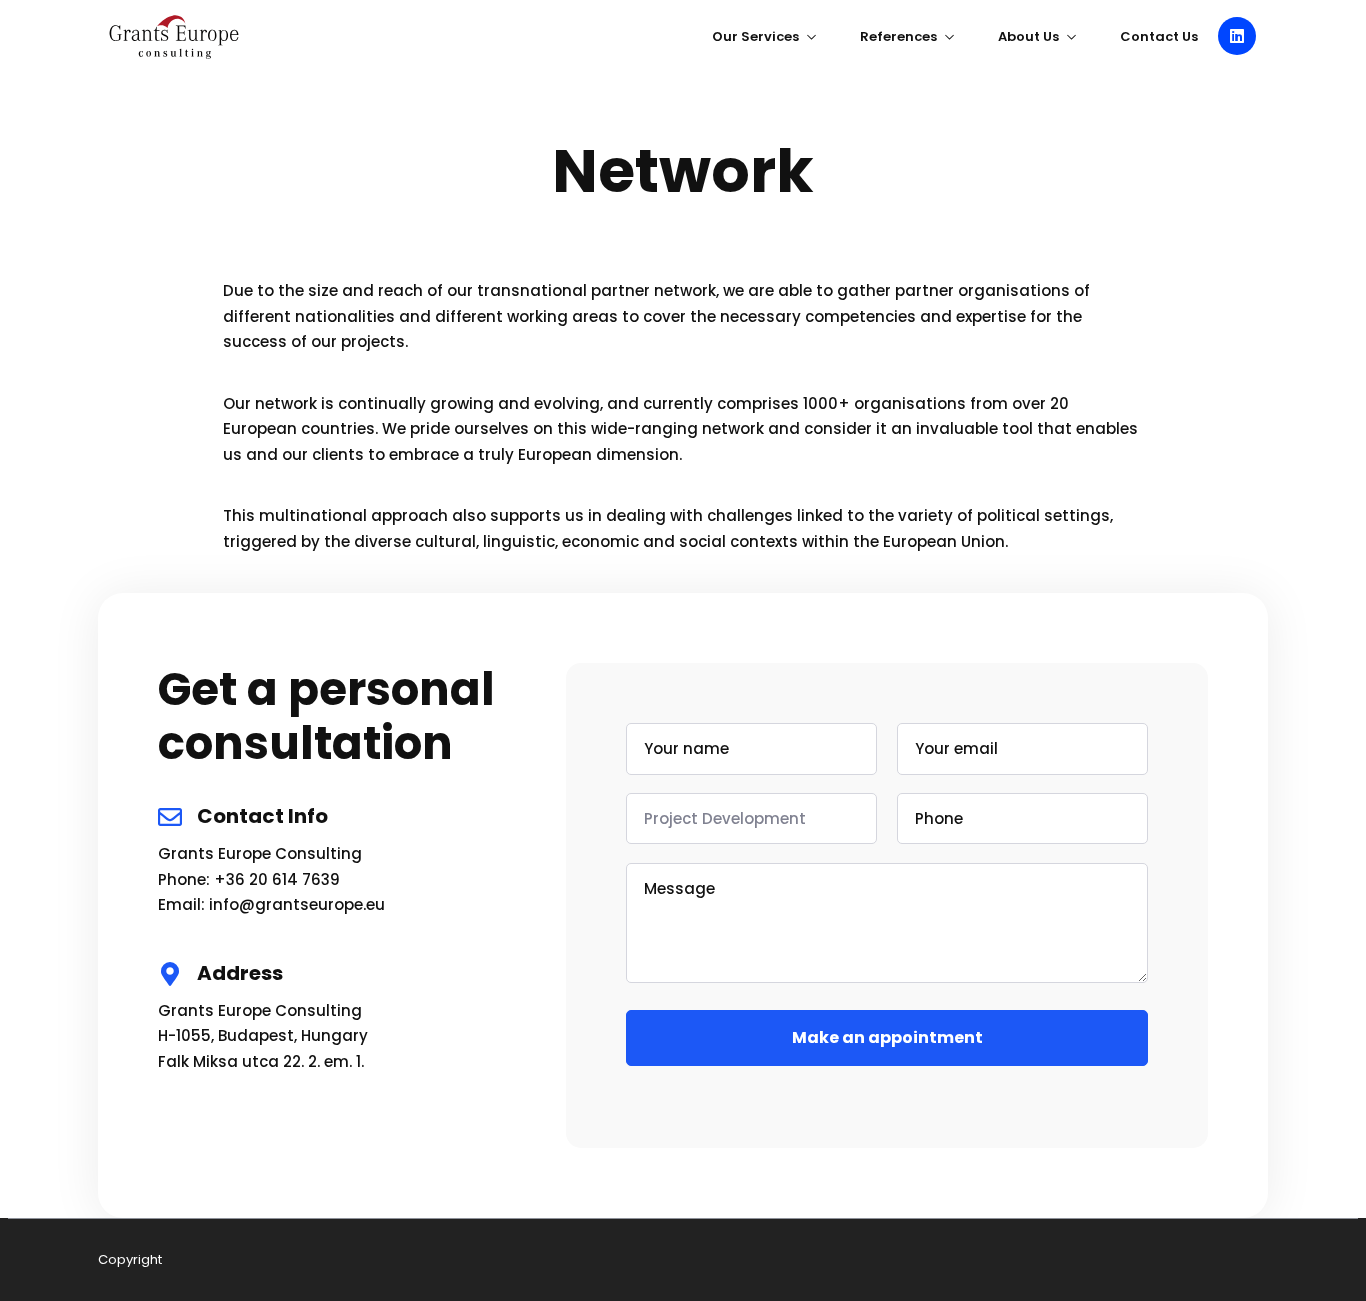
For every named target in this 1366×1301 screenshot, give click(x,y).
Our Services (755, 36)
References (898, 36)
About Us (1028, 36)
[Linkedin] (1237, 36)
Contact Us (1159, 36)
